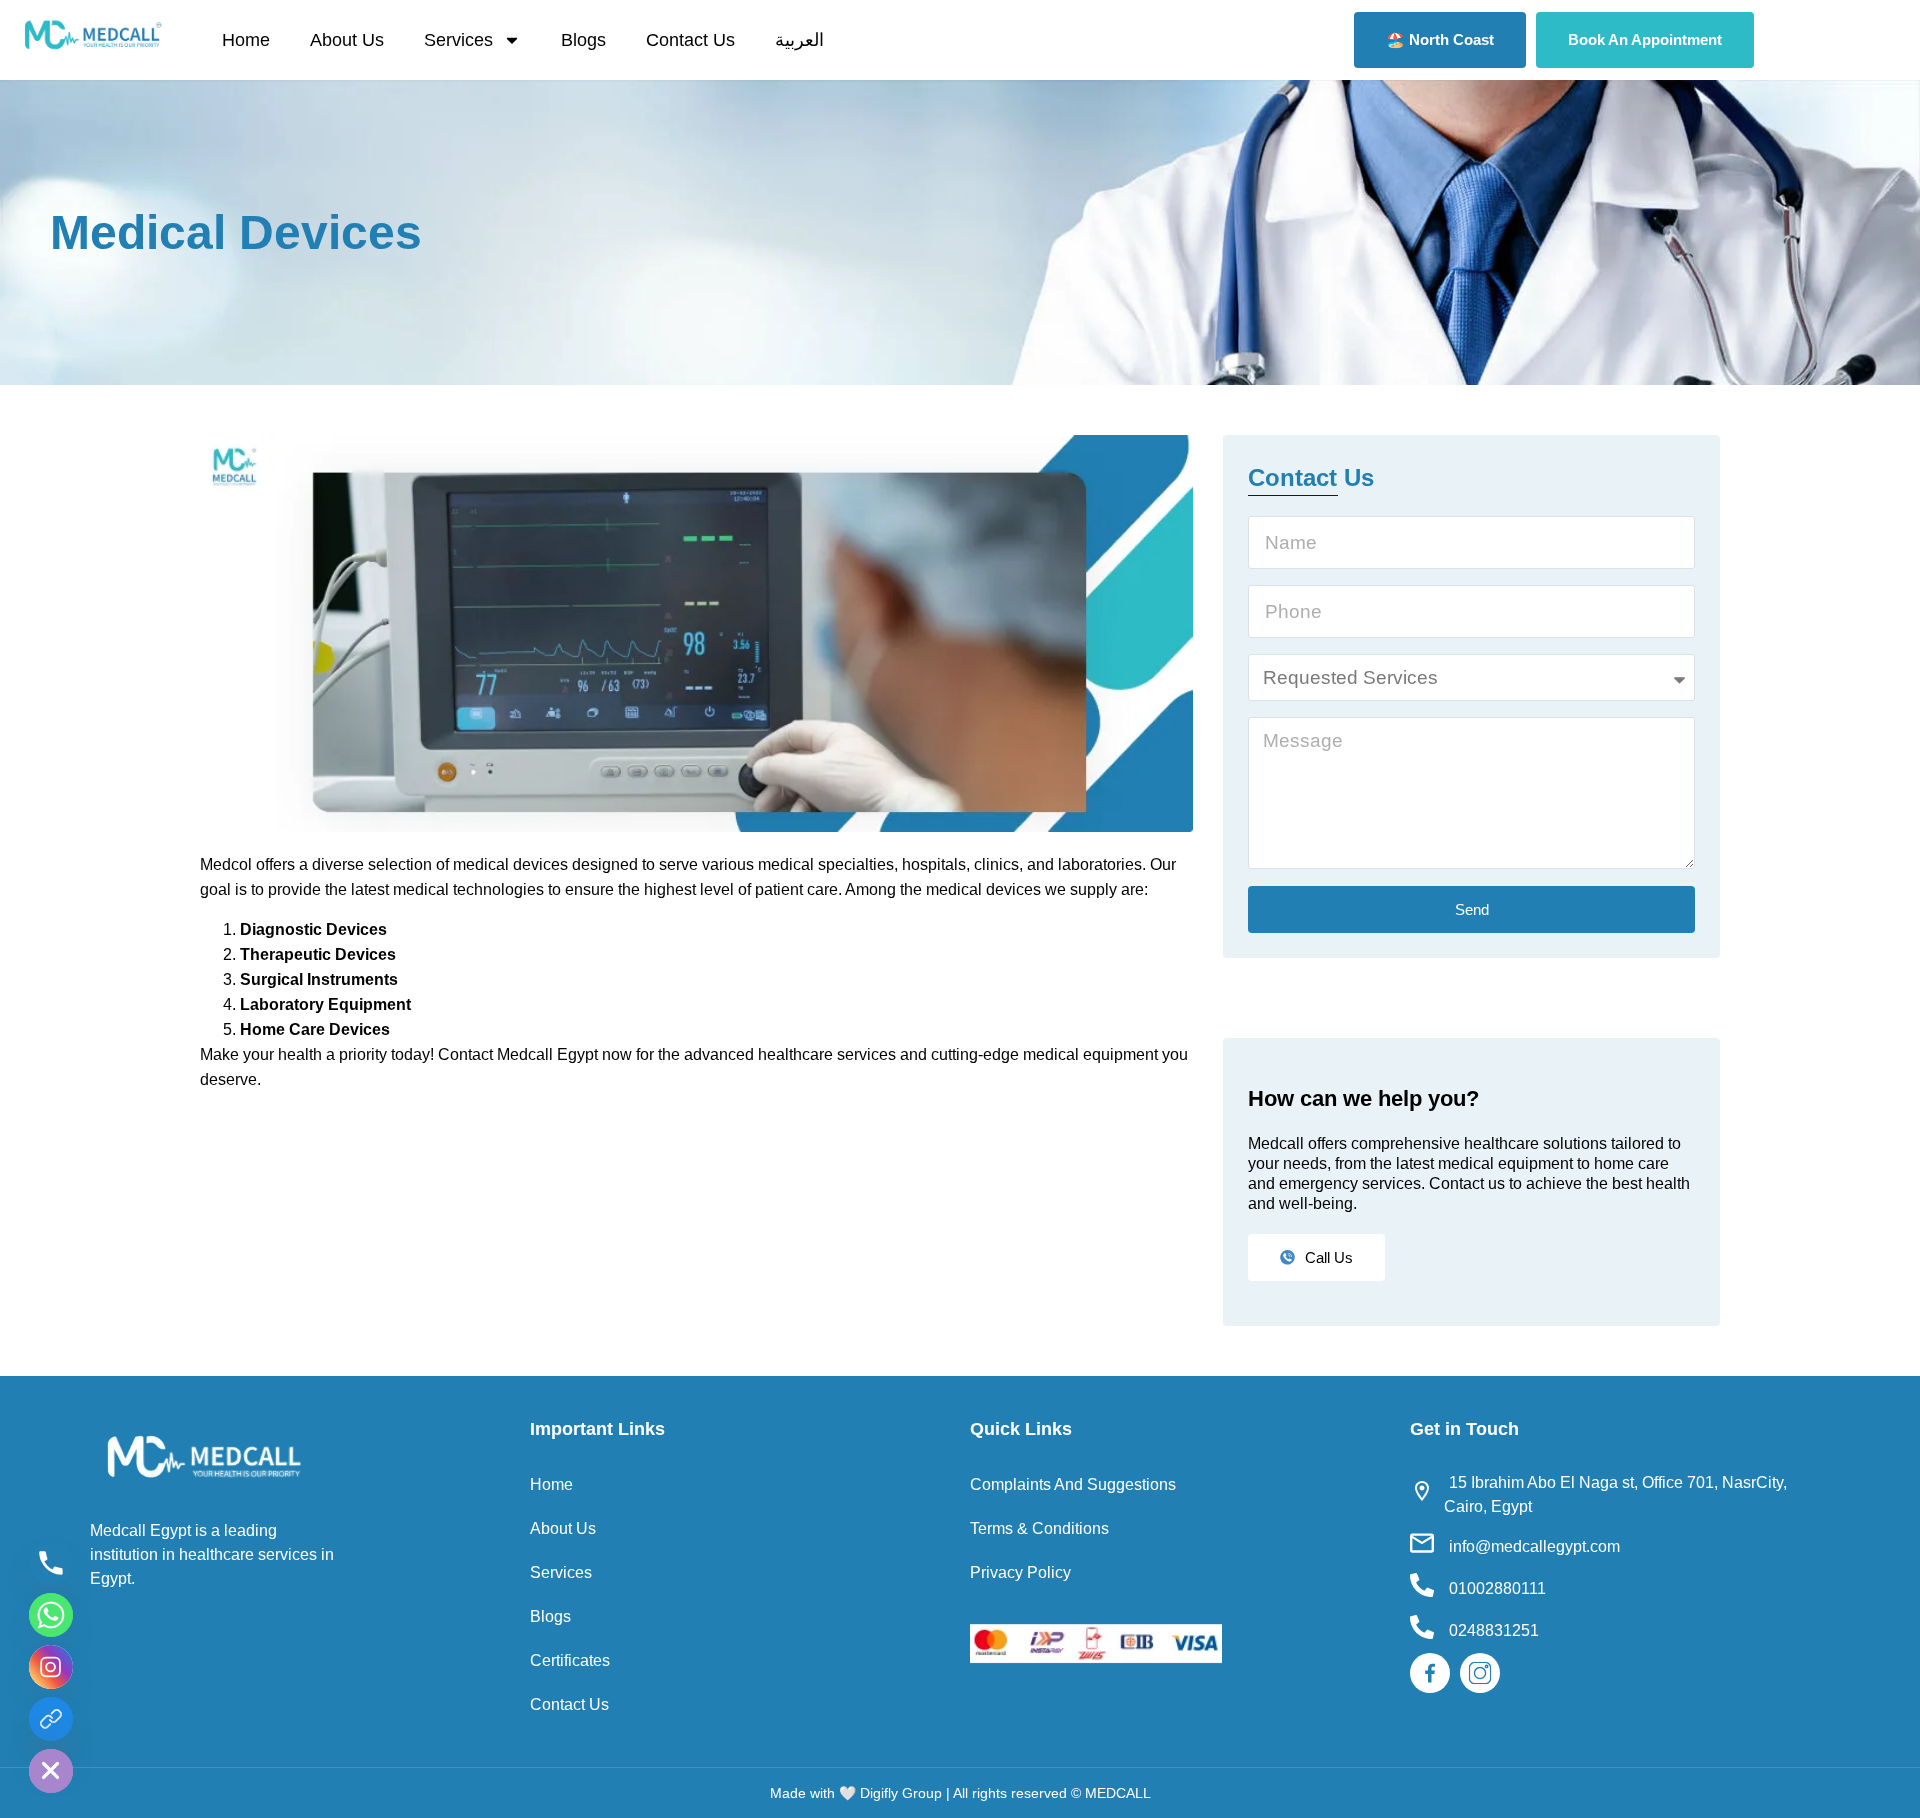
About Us (347, 40)
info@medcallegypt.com (1534, 1546)
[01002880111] (1422, 1585)
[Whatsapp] (51, 1615)
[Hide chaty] (51, 1771)
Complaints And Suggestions (1073, 1484)
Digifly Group (901, 1793)
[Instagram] (51, 1667)
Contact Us (690, 40)
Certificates (570, 1660)
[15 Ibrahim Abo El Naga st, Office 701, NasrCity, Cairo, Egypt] (1422, 1491)
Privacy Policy (1020, 1572)
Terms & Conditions (1039, 1528)
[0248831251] (1422, 1627)
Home (246, 40)
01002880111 (1497, 1588)
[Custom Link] (51, 1719)
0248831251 (1494, 1630)
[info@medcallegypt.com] (1422, 1543)
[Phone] (51, 1563)
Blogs (583, 40)
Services (458, 40)
